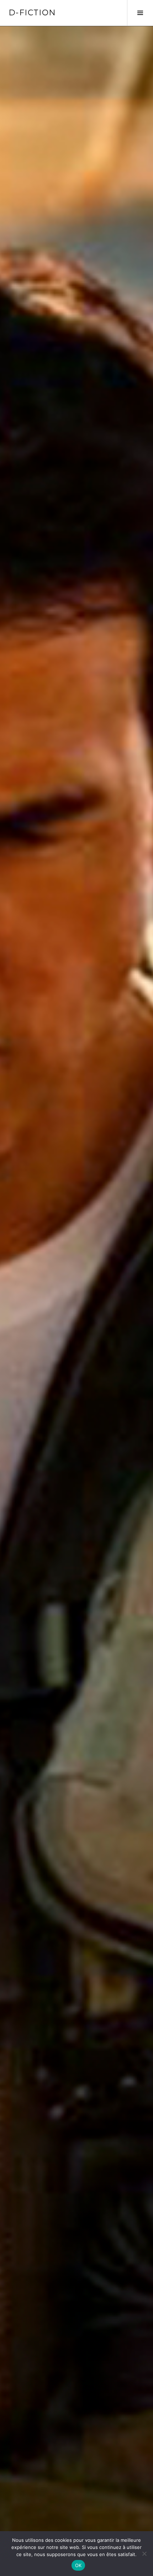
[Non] (144, 2554)
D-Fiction (32, 13)
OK (78, 2565)
